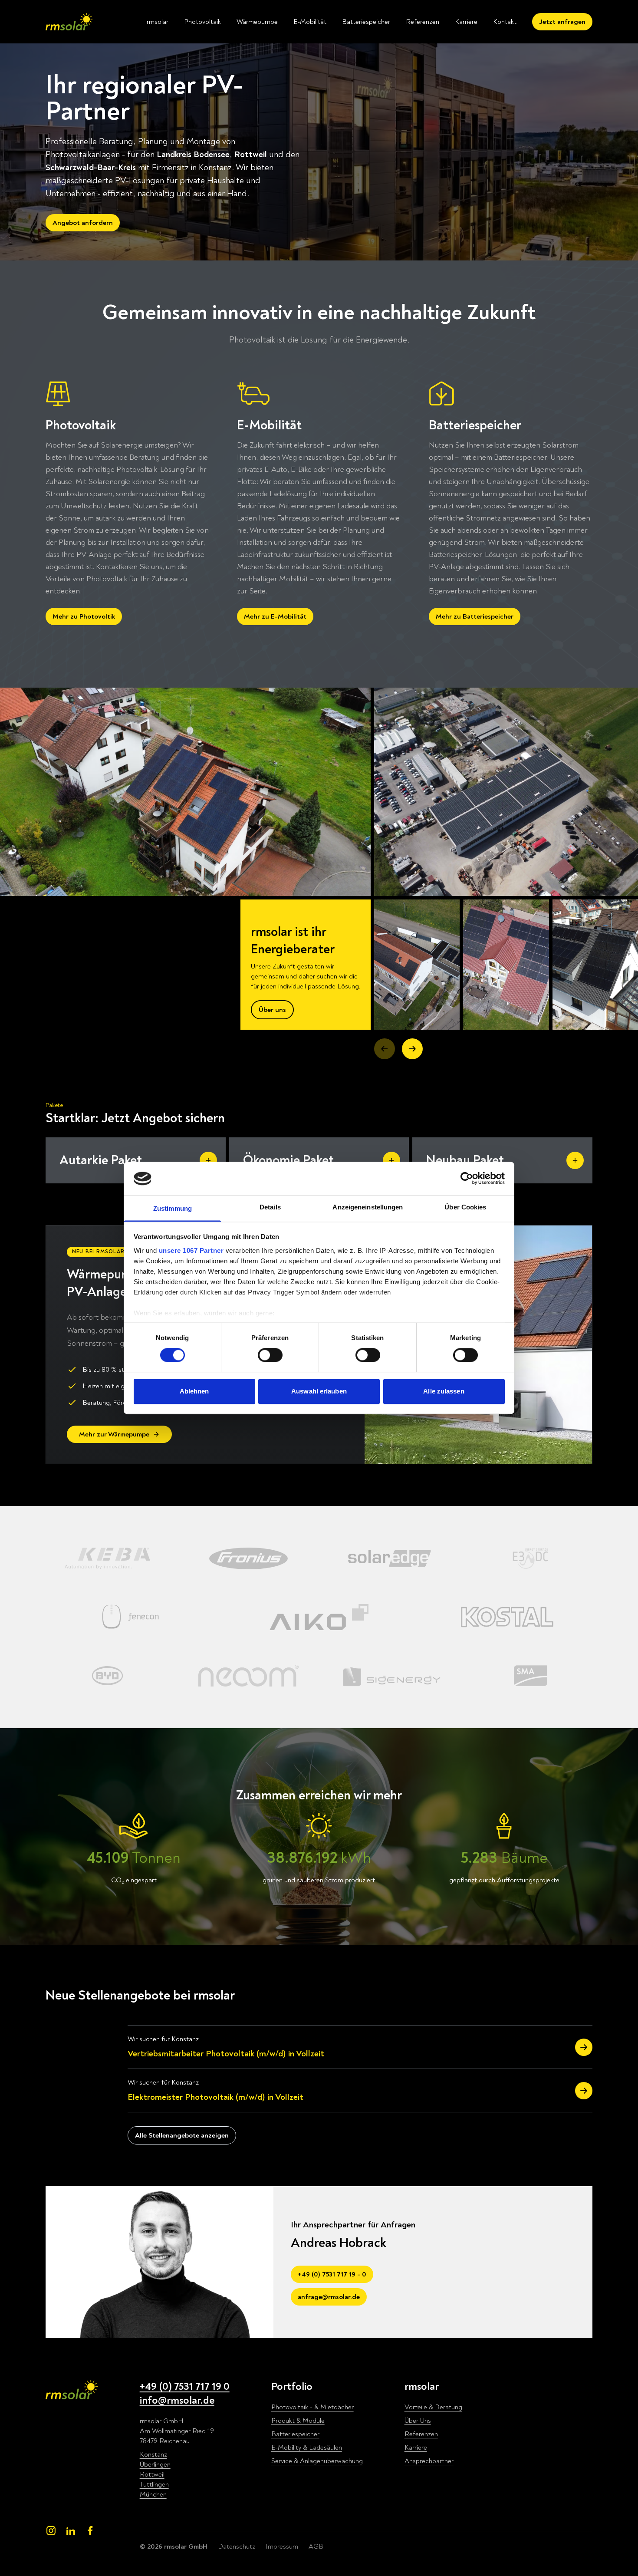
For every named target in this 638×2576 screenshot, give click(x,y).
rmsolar (158, 22)
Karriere (466, 22)
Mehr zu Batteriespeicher (475, 616)
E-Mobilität (310, 22)
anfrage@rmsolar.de (329, 2297)
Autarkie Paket (101, 1160)
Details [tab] (270, 1207)
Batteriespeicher (366, 22)
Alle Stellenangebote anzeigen (182, 2135)
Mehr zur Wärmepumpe (114, 1434)
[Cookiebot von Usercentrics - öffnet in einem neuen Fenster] (467, 1179)
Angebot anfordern (83, 223)
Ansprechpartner (429, 2461)
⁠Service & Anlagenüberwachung (317, 2461)
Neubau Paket (465, 1160)
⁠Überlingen (155, 2464)
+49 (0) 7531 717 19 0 (185, 2387)
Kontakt (505, 22)
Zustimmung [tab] (173, 1208)
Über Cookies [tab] (465, 1207)
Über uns (272, 1010)
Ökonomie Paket (288, 1160)
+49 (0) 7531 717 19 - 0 (332, 2274)
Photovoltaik (202, 22)
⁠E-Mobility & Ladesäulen (307, 2448)
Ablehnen (194, 1391)
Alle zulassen (444, 1391)
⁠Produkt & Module (298, 2421)
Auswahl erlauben (319, 1391)
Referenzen (423, 22)
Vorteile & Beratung (433, 2407)
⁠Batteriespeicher (295, 2434)
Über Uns (418, 2421)
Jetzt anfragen (562, 22)
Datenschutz (237, 2546)
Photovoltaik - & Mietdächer (312, 2407)
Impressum (282, 2546)
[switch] (270, 1355)
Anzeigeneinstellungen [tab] (368, 1207)
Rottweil (152, 2474)
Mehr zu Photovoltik (84, 616)
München (153, 2494)
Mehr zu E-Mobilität (275, 616)
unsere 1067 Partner (191, 1250)
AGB (316, 2546)
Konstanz (153, 2454)
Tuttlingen (154, 2484)
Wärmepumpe (257, 22)
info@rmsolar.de (177, 2400)
